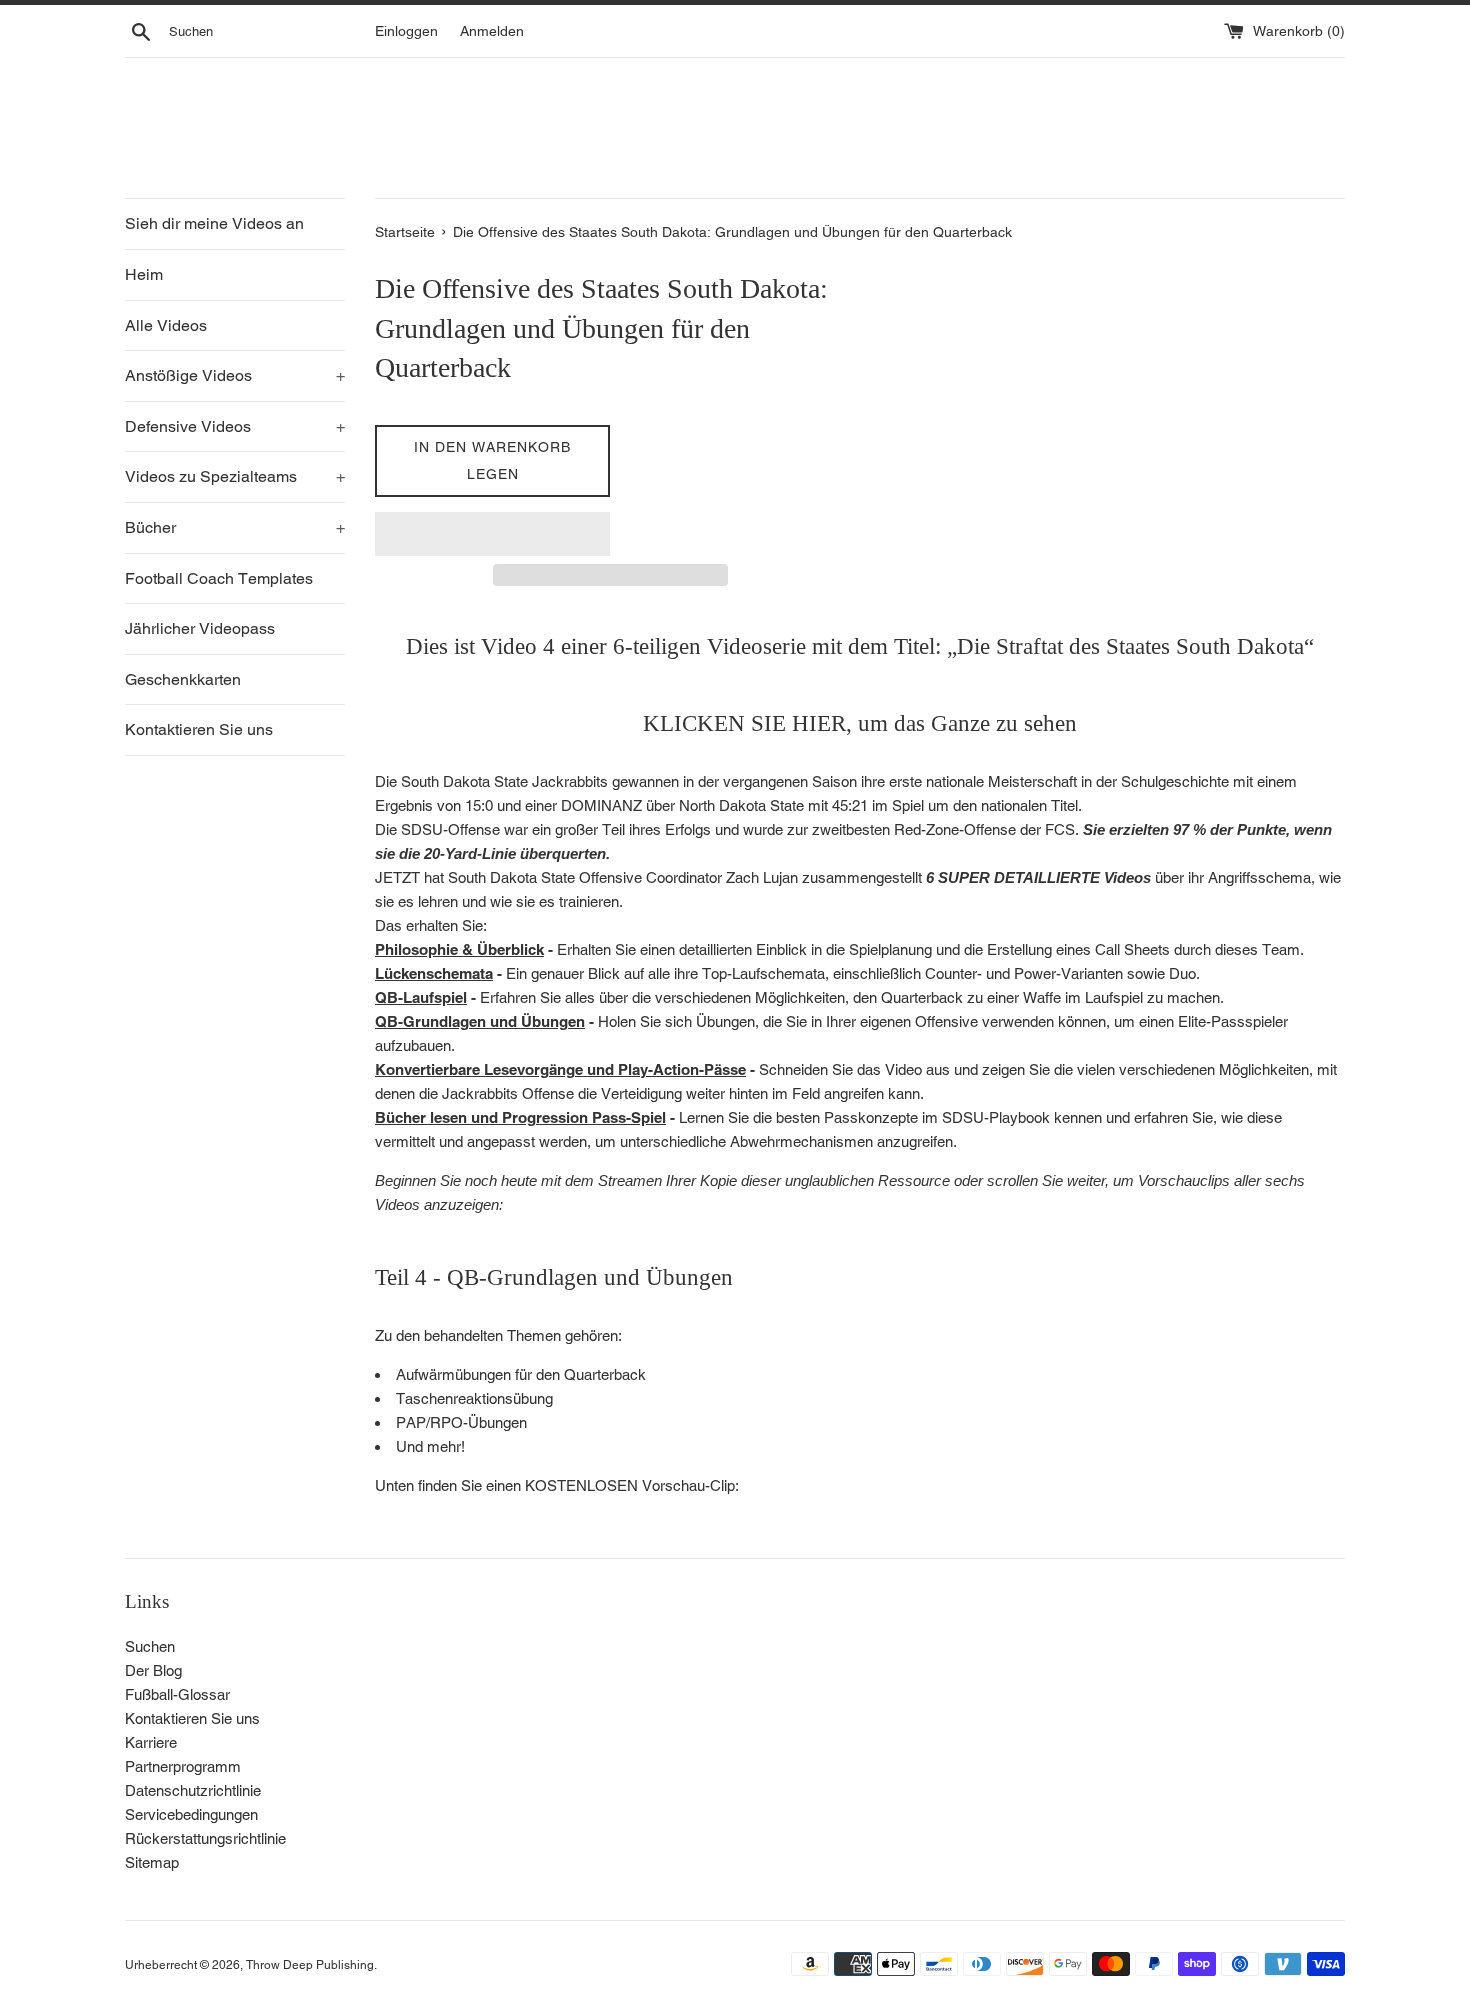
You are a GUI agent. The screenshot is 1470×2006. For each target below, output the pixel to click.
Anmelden (492, 31)
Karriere (151, 1742)
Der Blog (153, 1670)
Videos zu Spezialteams (235, 476)
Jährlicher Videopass (200, 628)
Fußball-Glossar (177, 1694)
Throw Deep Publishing (310, 1965)
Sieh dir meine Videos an (214, 223)
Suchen (150, 1646)
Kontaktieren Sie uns (199, 729)
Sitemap (152, 1862)
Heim (144, 274)
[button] (492, 534)
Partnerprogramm (183, 1766)
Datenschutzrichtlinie (193, 1790)
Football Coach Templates (219, 578)
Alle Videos (166, 325)
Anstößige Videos (235, 375)
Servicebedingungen (191, 1814)
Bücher (235, 527)
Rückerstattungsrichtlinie (205, 1838)
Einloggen (406, 31)
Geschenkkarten (183, 679)
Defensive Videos (235, 426)
